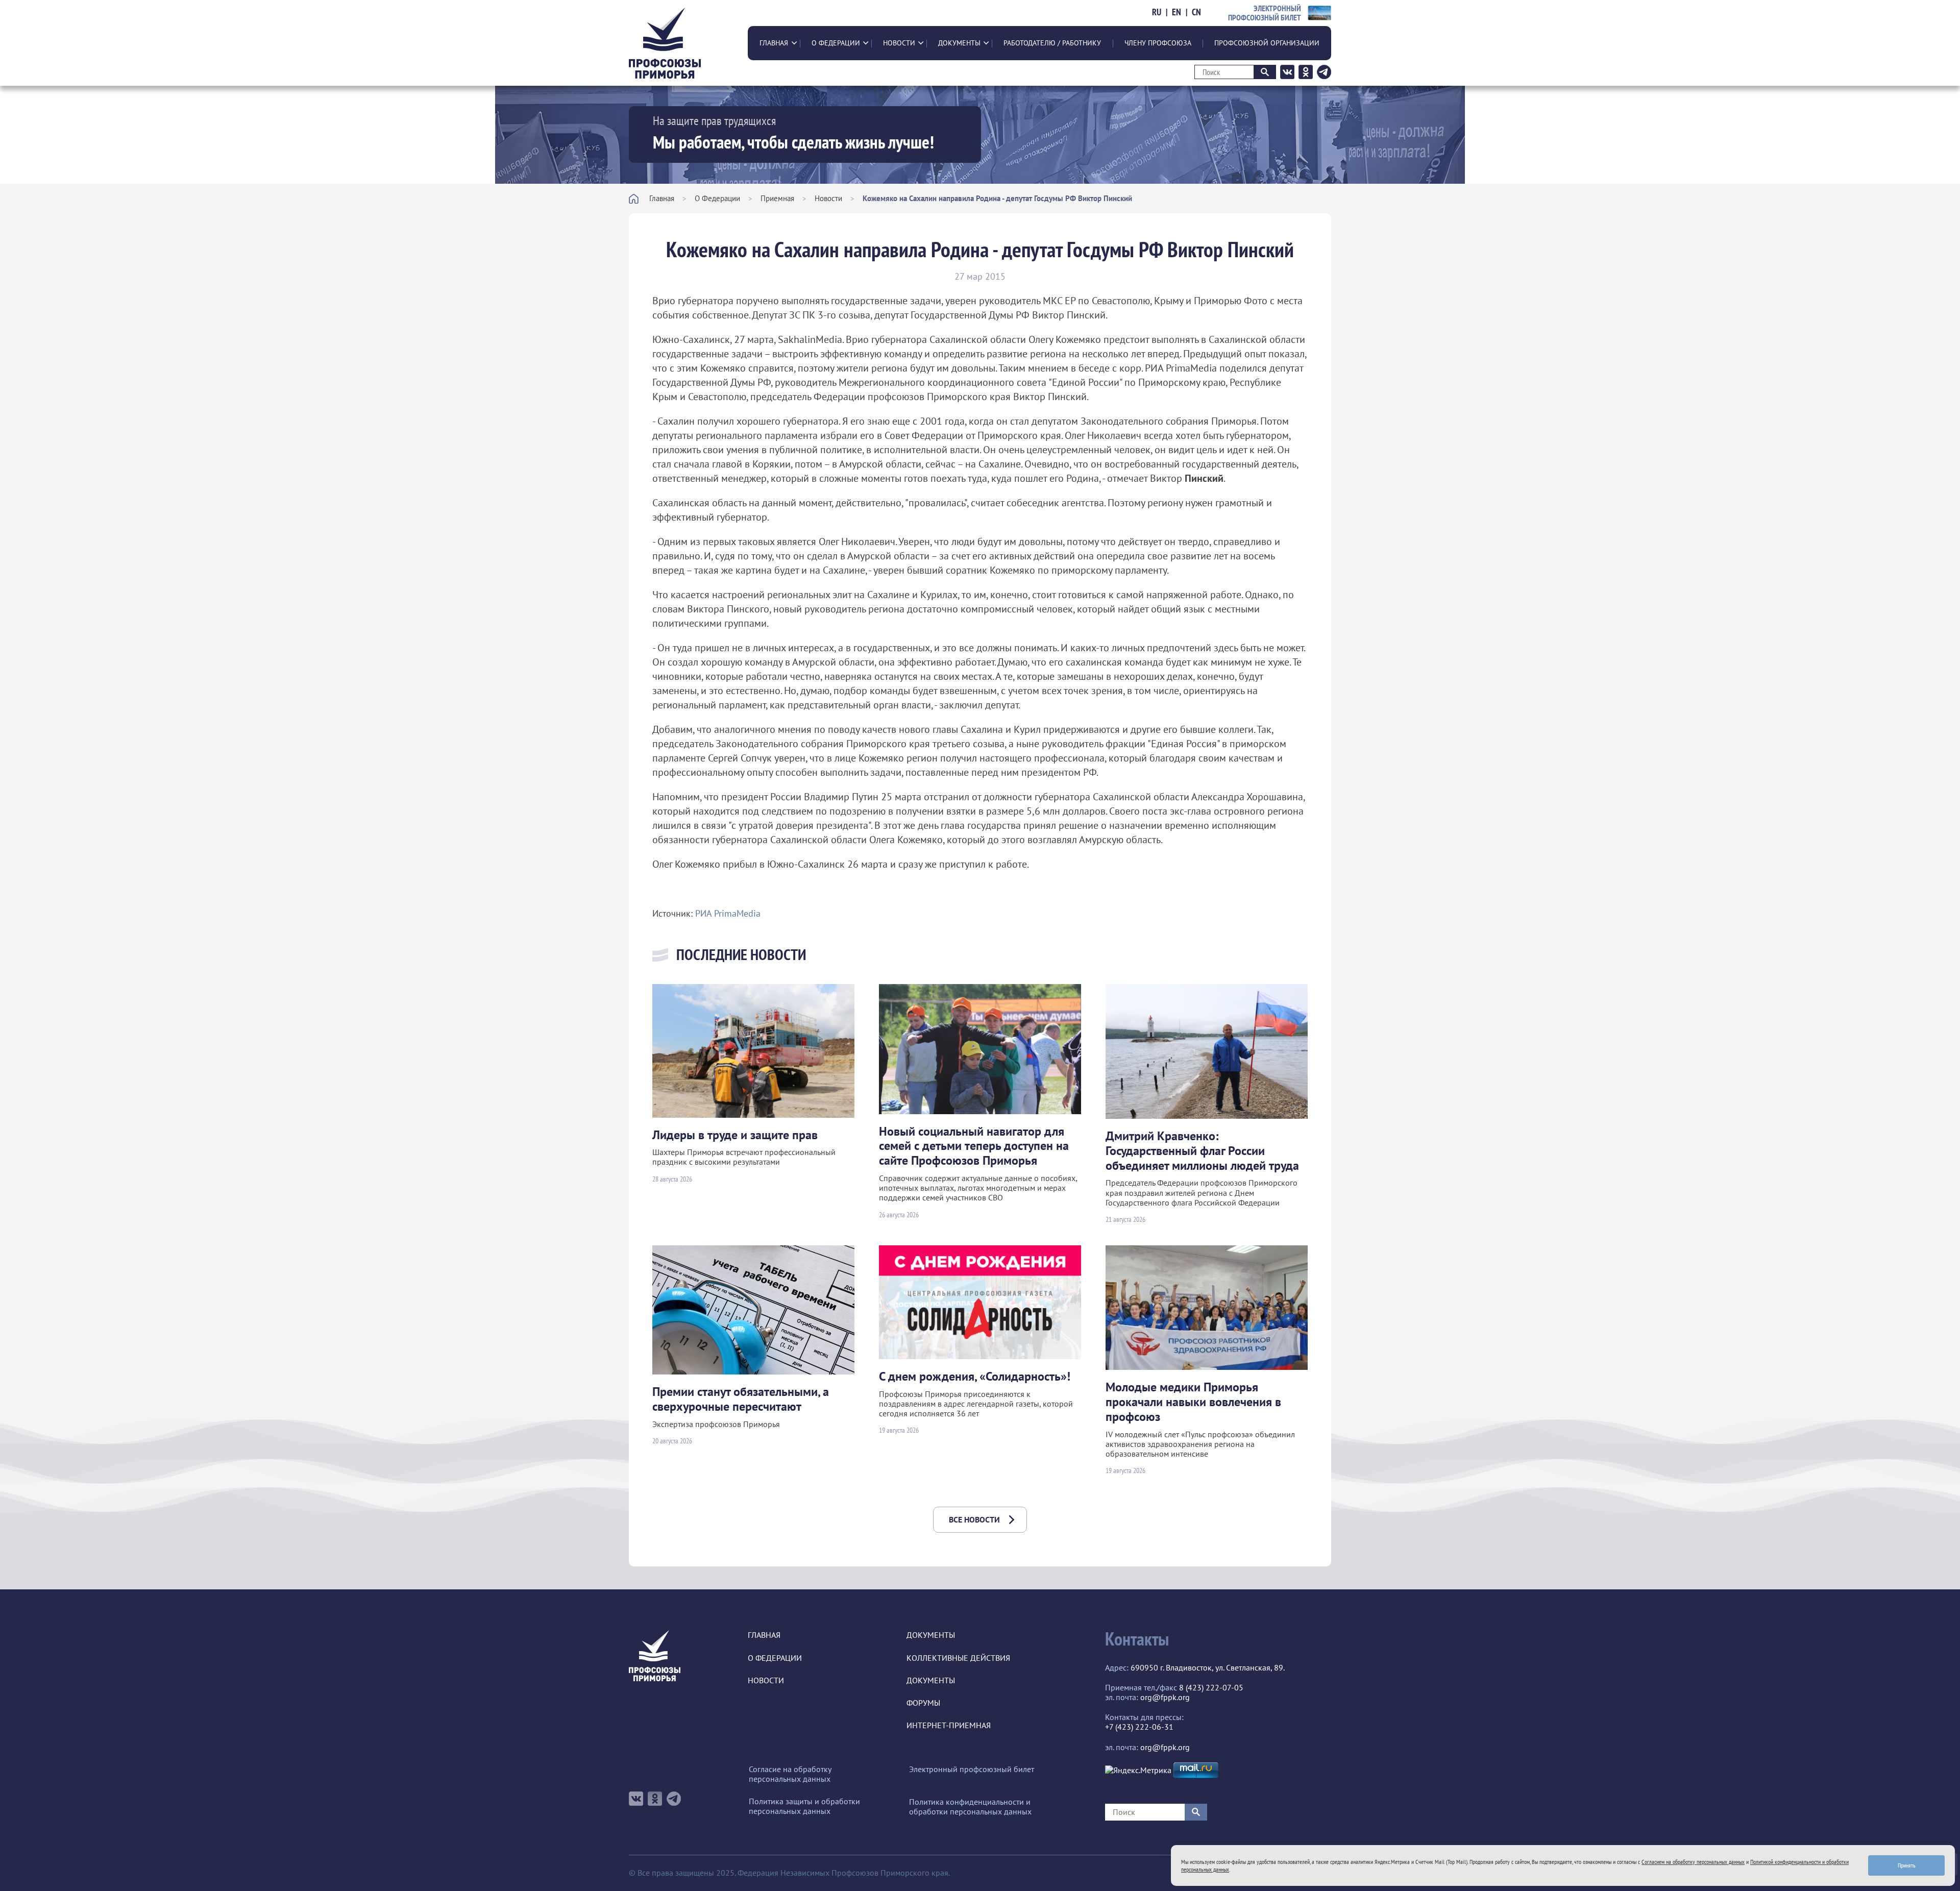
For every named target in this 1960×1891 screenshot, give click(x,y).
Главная (774, 43)
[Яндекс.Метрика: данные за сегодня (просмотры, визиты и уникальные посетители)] (1138, 1770)
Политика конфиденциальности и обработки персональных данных (970, 1807)
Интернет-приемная (949, 1725)
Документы (959, 43)
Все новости (974, 1519)
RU (1157, 12)
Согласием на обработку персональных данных (1693, 1862)
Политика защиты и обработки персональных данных (804, 1806)
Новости (899, 43)
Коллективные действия (958, 1658)
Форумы (923, 1703)
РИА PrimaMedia (728, 913)
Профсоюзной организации (1267, 43)
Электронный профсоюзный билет (972, 1769)
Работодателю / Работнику (1052, 43)
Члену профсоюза (1158, 43)
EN (1177, 12)
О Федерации (836, 43)
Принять (1907, 1865)
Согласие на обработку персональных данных (790, 1774)
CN (1196, 12)
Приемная (777, 198)
